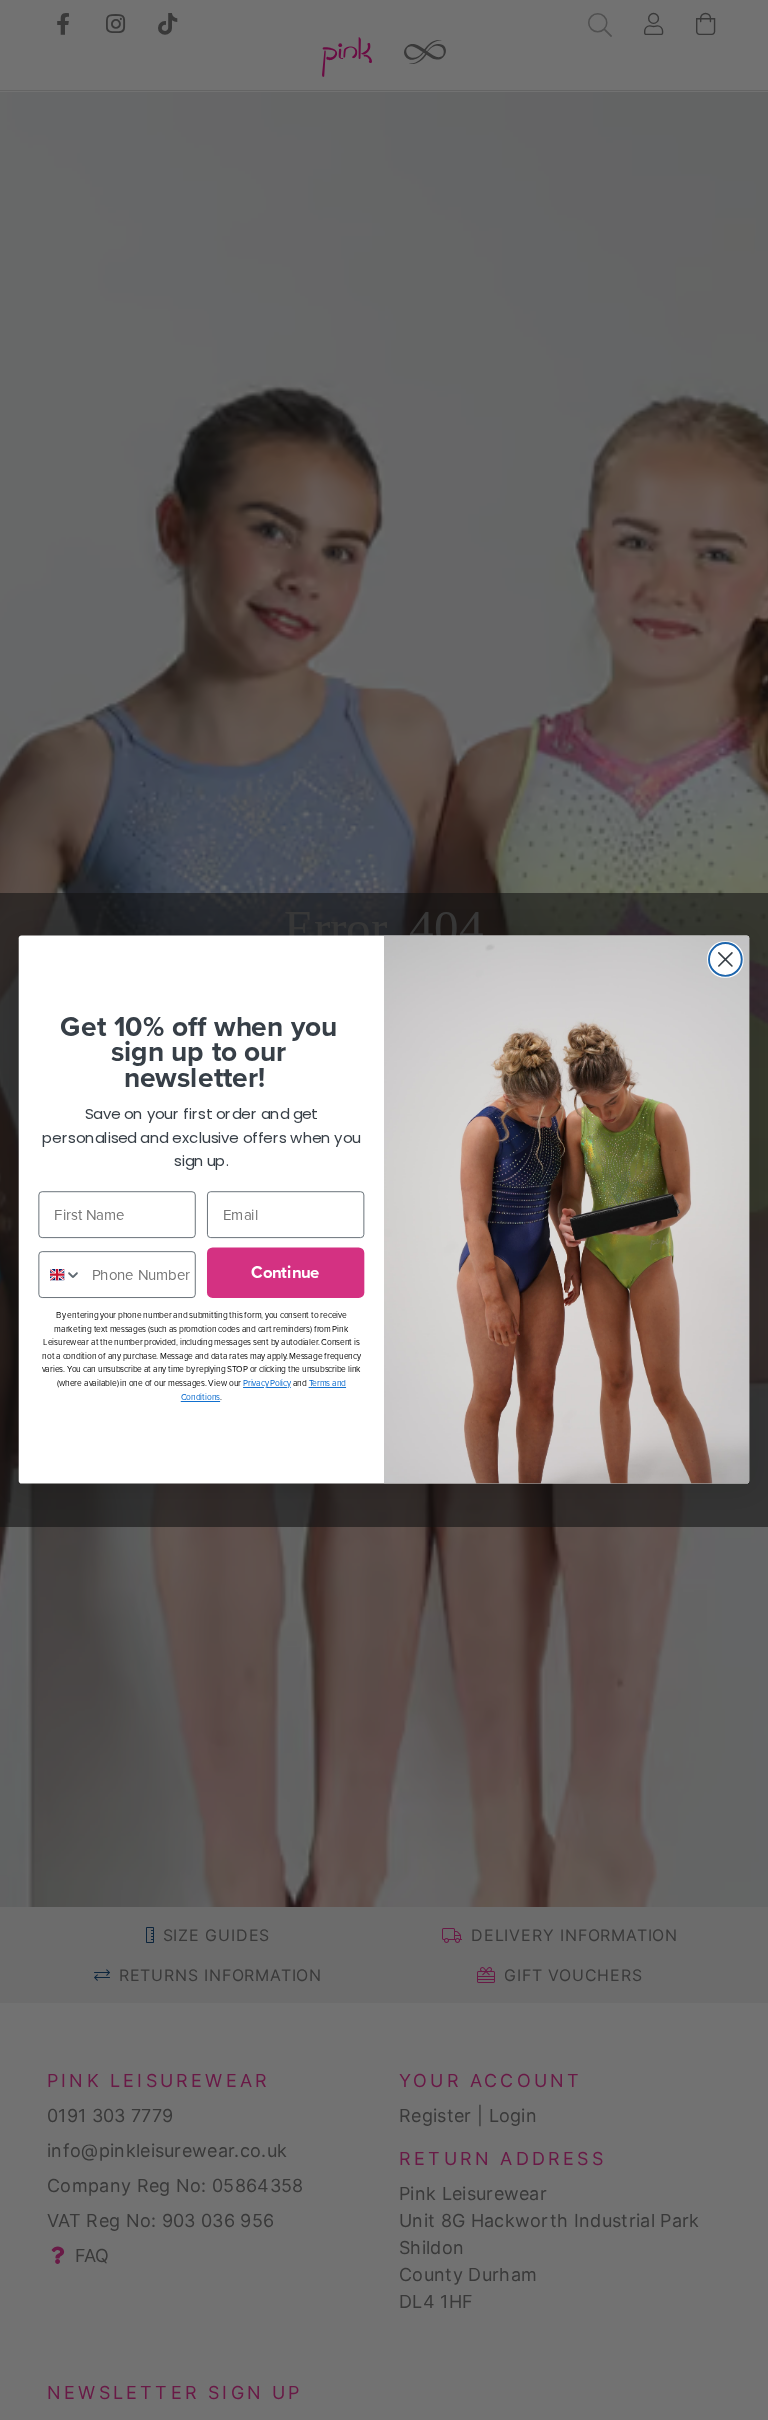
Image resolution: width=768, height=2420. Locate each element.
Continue (285, 1273)
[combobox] (60, 1275)
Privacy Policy (267, 1383)
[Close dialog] (725, 959)
